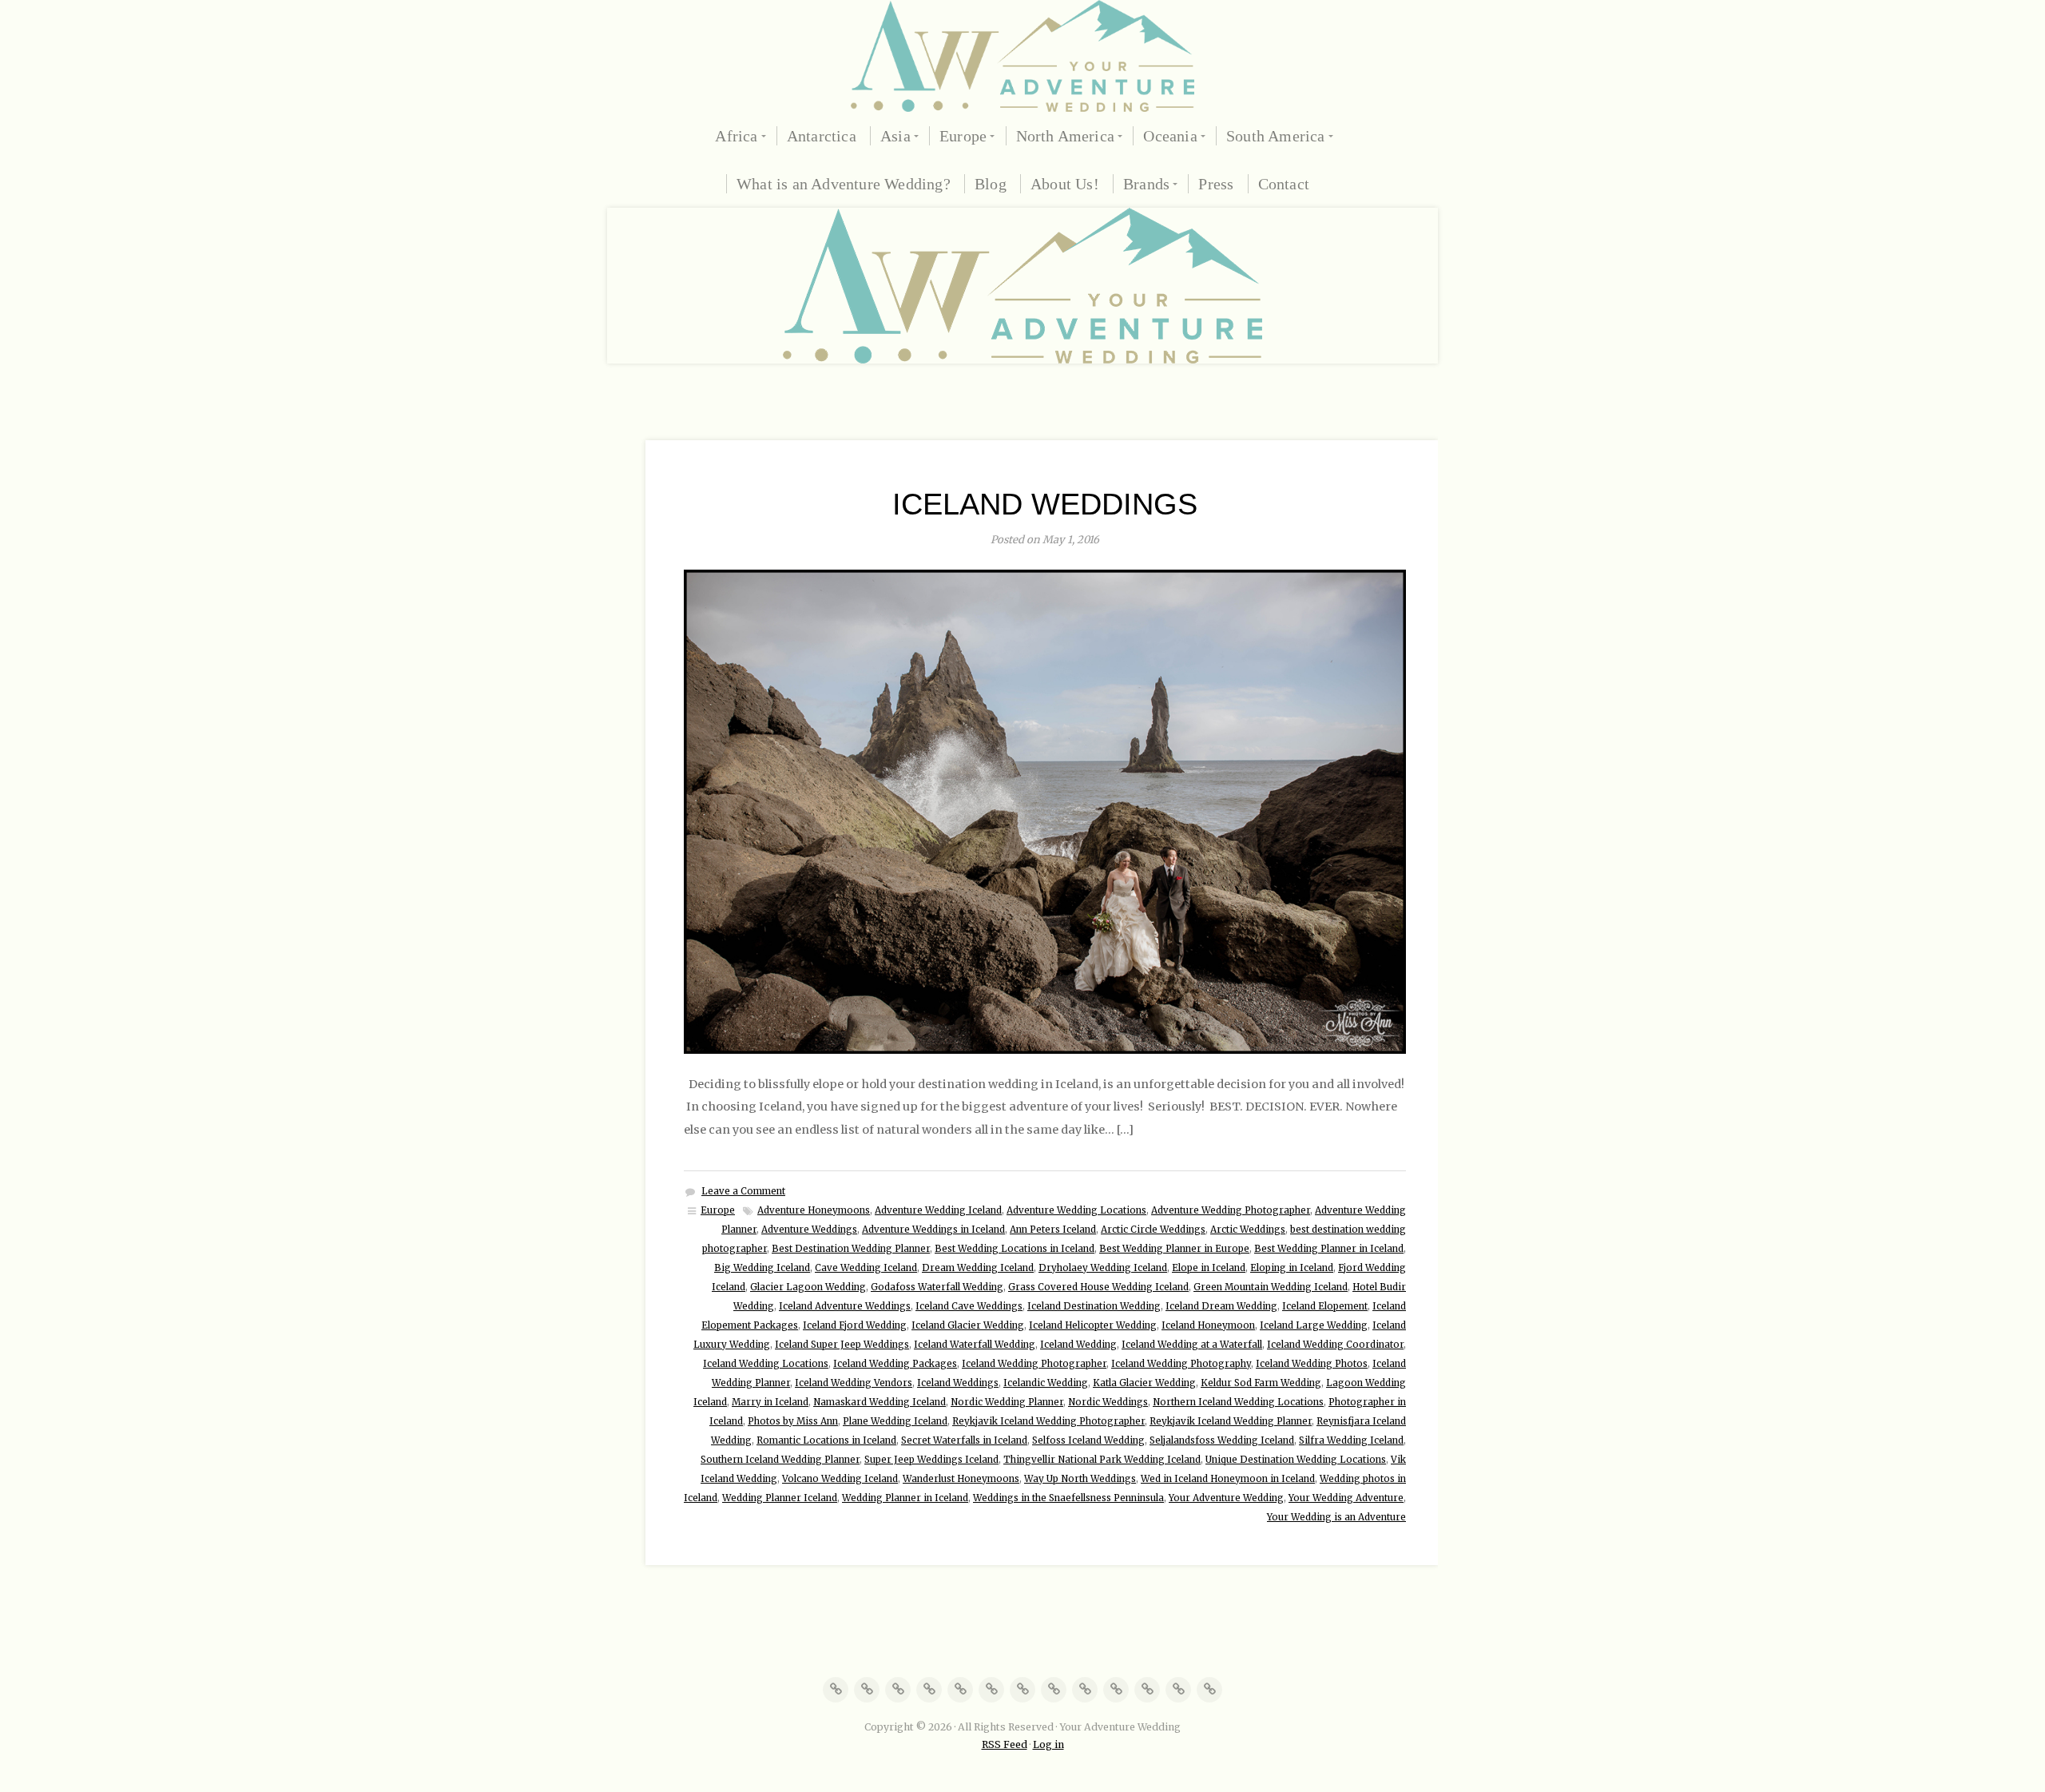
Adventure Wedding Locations (1076, 1210)
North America (1066, 136)
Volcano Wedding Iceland (840, 1479)
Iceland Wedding (1078, 1345)
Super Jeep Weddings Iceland (931, 1460)
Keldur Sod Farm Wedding (1261, 1383)
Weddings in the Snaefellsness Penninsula (1068, 1498)
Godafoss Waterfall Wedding (937, 1287)
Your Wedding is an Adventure (1336, 1517)
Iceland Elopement (1325, 1306)
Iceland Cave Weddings (969, 1306)
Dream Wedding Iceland (978, 1268)
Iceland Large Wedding (1314, 1325)
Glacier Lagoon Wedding (808, 1287)
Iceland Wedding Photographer (1034, 1364)
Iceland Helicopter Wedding (1093, 1325)
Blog (991, 184)
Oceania (1170, 136)
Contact (1284, 184)
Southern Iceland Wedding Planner (780, 1460)
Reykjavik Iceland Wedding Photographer (1048, 1421)
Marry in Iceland (770, 1402)
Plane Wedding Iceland (895, 1421)
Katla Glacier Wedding (1144, 1383)
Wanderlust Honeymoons (961, 1479)
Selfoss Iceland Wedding (1088, 1440)
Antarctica (822, 136)
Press (1216, 184)
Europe (963, 136)
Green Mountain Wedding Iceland (1271, 1287)
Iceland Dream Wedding (1221, 1306)
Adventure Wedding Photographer (1231, 1210)
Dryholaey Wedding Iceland (1103, 1268)
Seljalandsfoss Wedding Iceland (1222, 1440)
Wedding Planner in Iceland (905, 1498)
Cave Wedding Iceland (866, 1268)
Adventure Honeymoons (814, 1210)
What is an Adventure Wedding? (844, 184)
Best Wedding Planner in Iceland (1329, 1249)
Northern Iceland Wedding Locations (1238, 1402)
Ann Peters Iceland (1053, 1230)
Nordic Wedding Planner (1007, 1402)
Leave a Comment (743, 1191)
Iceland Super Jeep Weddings (842, 1345)
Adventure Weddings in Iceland (933, 1230)
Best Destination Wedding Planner (851, 1249)
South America (1276, 136)
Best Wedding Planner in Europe (1174, 1249)
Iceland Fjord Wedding (855, 1325)
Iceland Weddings (1045, 504)
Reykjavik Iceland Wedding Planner (1231, 1421)
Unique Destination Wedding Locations (1296, 1460)
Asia (895, 136)
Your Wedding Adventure (1346, 1498)
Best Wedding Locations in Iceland (1015, 1249)
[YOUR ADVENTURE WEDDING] (1022, 56)
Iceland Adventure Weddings (845, 1306)
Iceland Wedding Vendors (854, 1383)
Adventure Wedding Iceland (938, 1210)
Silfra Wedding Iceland (1351, 1440)
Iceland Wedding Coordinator (1335, 1345)
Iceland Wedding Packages (895, 1364)
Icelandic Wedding (1046, 1383)
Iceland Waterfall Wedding (975, 1345)
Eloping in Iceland (1292, 1268)
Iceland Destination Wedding (1094, 1306)
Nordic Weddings (1108, 1402)
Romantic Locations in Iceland (826, 1440)
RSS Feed (1005, 1744)
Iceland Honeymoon (1208, 1325)
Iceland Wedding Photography (1181, 1364)
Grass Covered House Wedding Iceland (1098, 1287)
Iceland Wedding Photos (1312, 1364)
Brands (1146, 184)
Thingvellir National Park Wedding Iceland (1102, 1460)
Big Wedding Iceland (762, 1268)
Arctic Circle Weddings (1153, 1230)
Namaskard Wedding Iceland (880, 1402)
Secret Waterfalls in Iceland (964, 1440)
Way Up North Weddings (1080, 1479)
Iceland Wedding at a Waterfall (1192, 1345)
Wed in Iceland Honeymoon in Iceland (1228, 1479)
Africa (736, 136)
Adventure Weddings (809, 1230)
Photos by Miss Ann (793, 1421)
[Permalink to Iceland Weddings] (1045, 812)
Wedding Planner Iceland (780, 1498)
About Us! (1065, 184)
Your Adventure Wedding (1226, 1498)
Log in (1048, 1744)
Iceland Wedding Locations (766, 1364)
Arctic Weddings (1248, 1230)
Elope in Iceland (1209, 1268)
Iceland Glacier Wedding (968, 1325)
